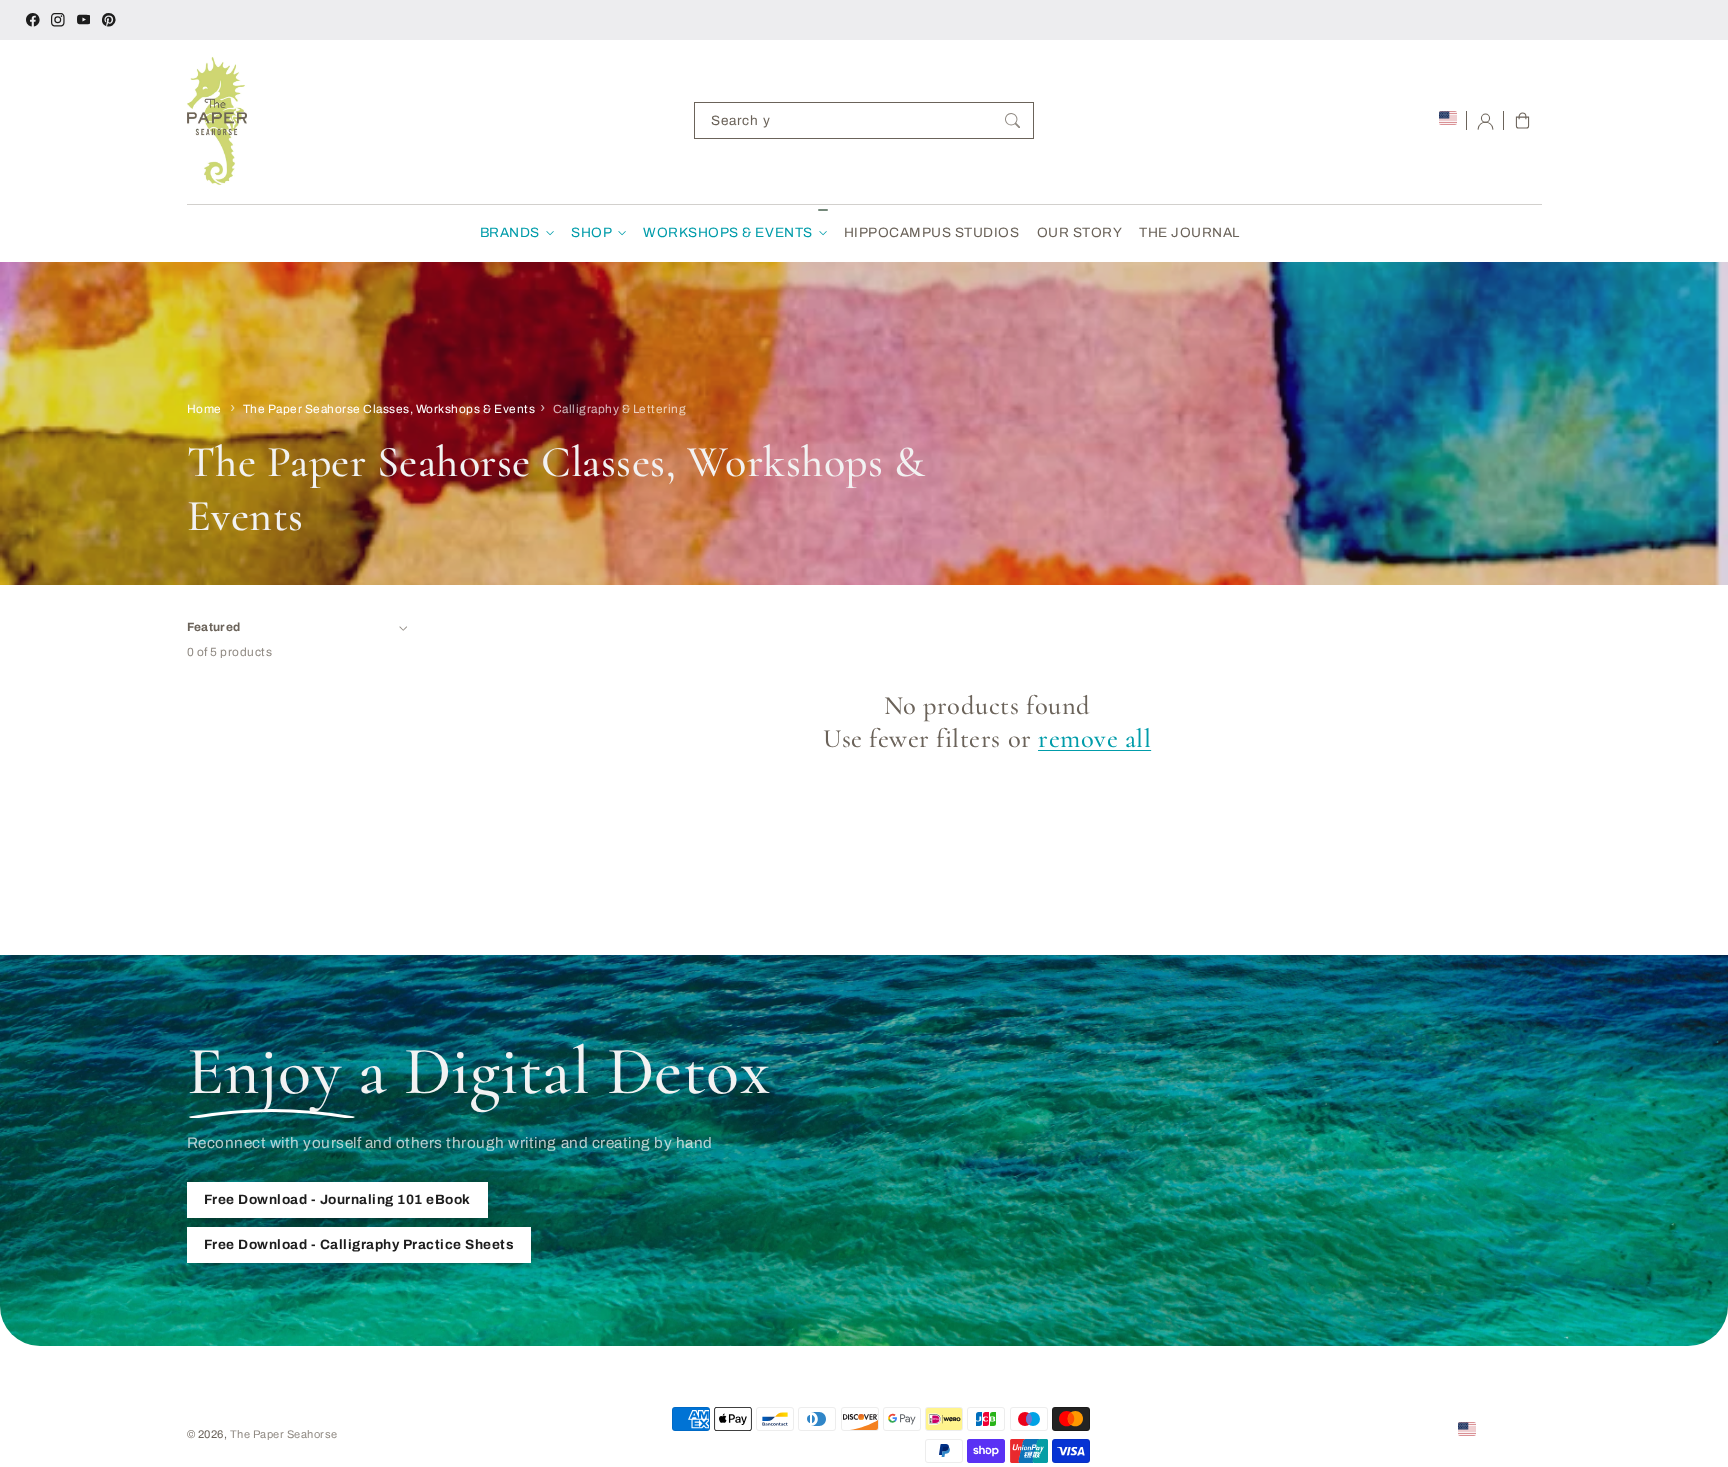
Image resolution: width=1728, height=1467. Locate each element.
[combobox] (864, 120)
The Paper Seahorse (284, 1434)
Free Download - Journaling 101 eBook (337, 1199)
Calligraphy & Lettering (620, 409)
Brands (510, 232)
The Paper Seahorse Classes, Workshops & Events (389, 409)
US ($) (1497, 1428)
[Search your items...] (1012, 121)
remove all (1094, 739)
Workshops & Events (727, 232)
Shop (591, 232)
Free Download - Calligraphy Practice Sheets (359, 1244)
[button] (1522, 120)
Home (204, 409)
